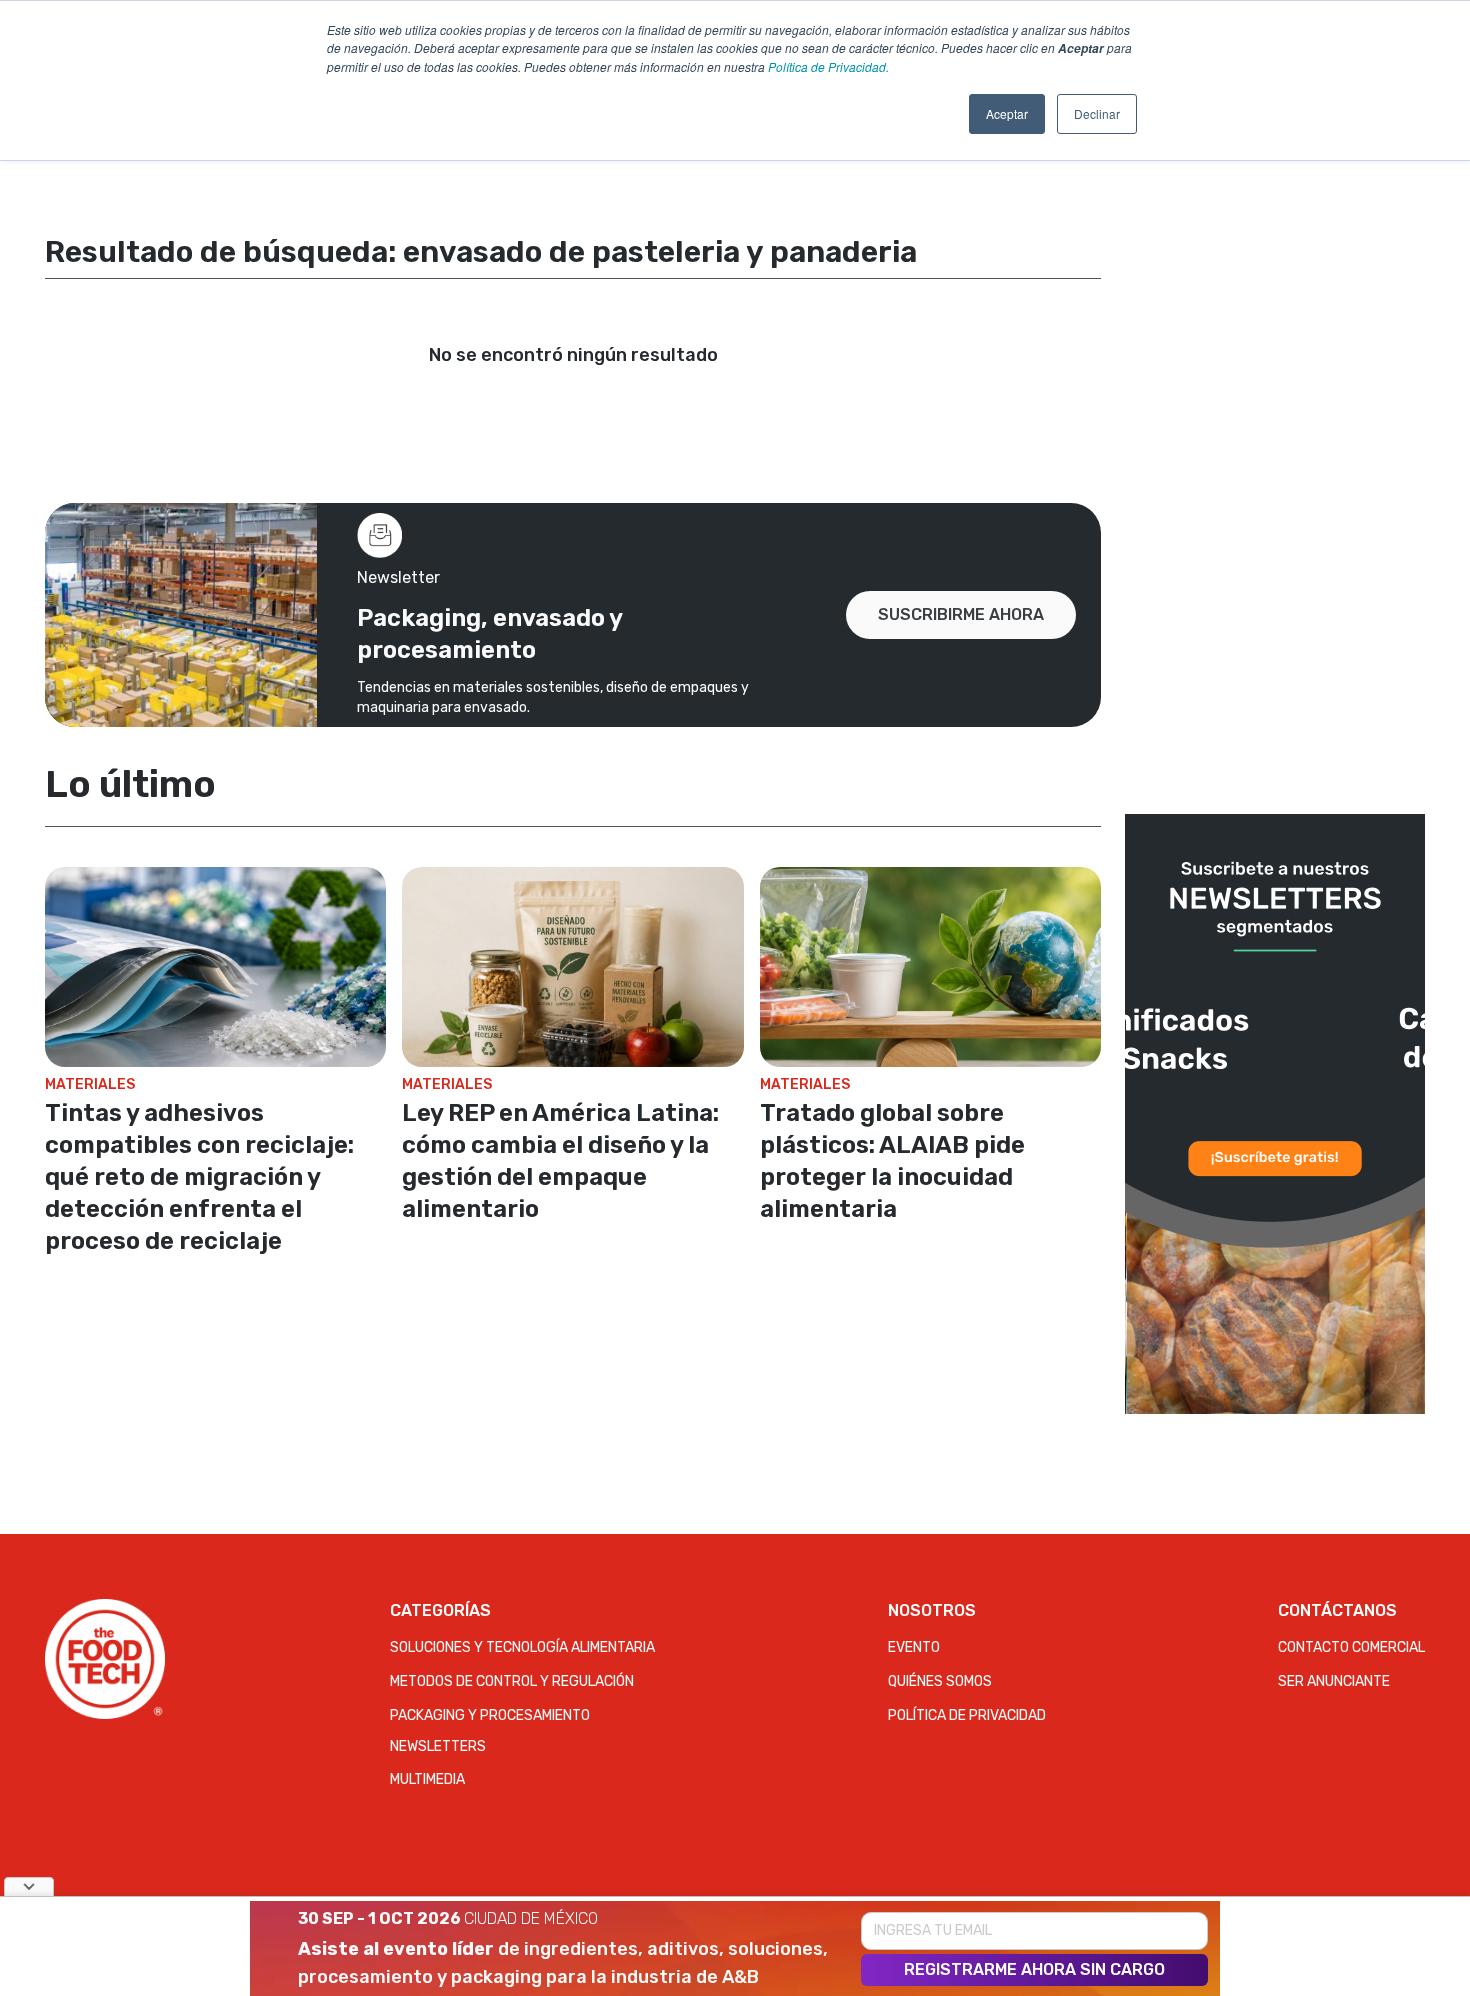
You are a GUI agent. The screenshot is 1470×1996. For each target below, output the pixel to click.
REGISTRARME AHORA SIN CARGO (1034, 1969)
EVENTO (914, 1647)
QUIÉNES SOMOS (940, 1681)
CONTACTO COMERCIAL (1351, 1647)
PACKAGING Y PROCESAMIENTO (490, 1715)
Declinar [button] (1097, 113)
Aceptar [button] (1007, 113)
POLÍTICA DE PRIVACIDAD (967, 1715)
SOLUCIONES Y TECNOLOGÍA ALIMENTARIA (522, 1647)
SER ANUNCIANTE (1334, 1681)
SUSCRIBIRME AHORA (961, 614)
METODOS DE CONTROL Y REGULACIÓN (512, 1681)
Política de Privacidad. (828, 66)
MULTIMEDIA (427, 1779)
